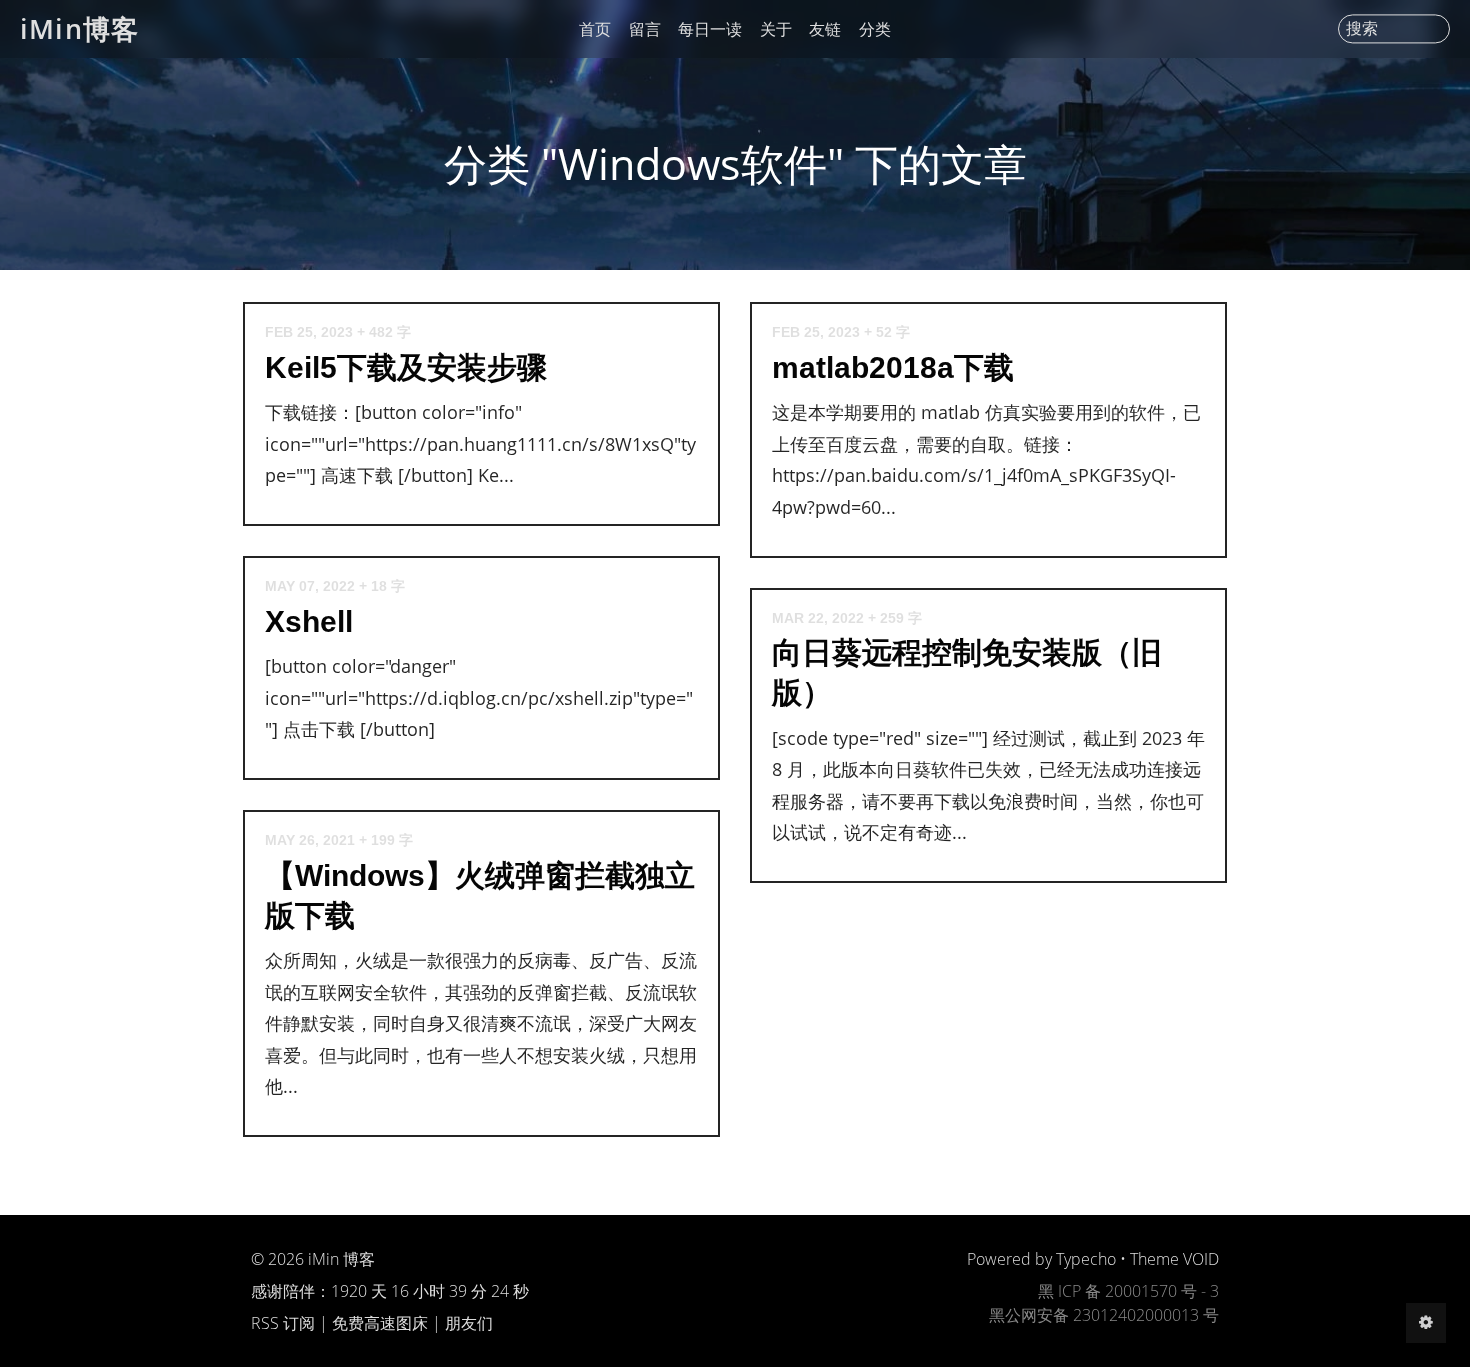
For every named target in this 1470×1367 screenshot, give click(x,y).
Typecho (1086, 1259)
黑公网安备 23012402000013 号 (1104, 1315)
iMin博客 (79, 28)
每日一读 (710, 29)
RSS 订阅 (283, 1323)
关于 (776, 29)
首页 (595, 29)
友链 (825, 29)
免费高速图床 (380, 1323)
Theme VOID (1174, 1259)
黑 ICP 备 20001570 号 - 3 (1128, 1291)
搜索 (1362, 29)
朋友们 (469, 1323)
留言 (645, 29)
